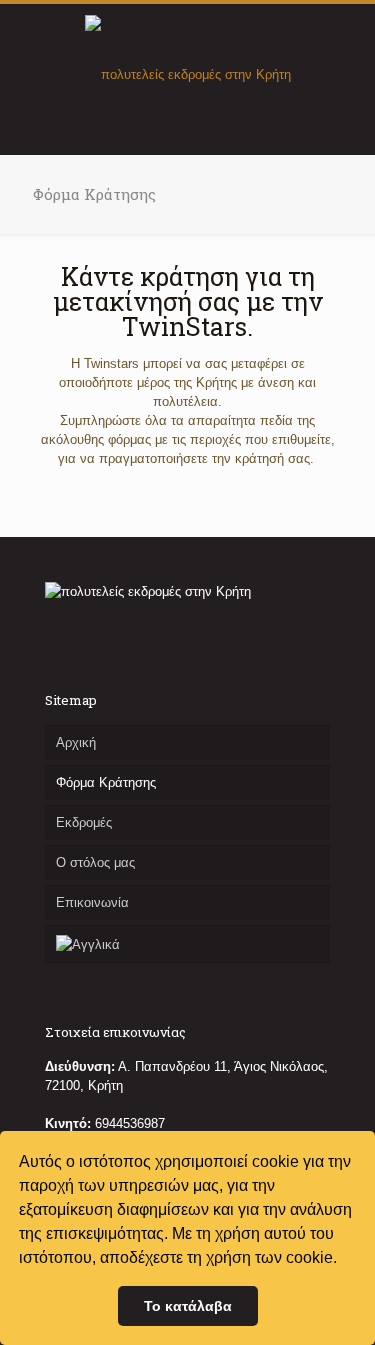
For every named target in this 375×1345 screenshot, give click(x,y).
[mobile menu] (348, 44)
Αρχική (76, 742)
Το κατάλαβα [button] (188, 1306)
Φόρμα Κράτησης (106, 782)
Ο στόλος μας (95, 862)
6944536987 (130, 1123)
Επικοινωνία (92, 902)
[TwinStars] (187, 74)
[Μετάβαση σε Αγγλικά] (187, 944)
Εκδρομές (84, 822)
